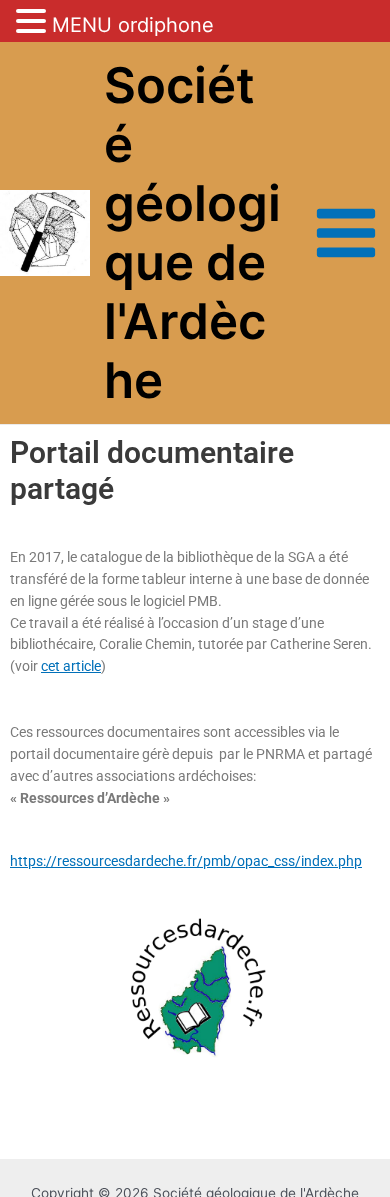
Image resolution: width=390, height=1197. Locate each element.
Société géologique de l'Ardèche (192, 232)
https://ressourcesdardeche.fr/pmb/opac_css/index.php (186, 861)
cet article (71, 666)
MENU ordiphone (133, 25)
